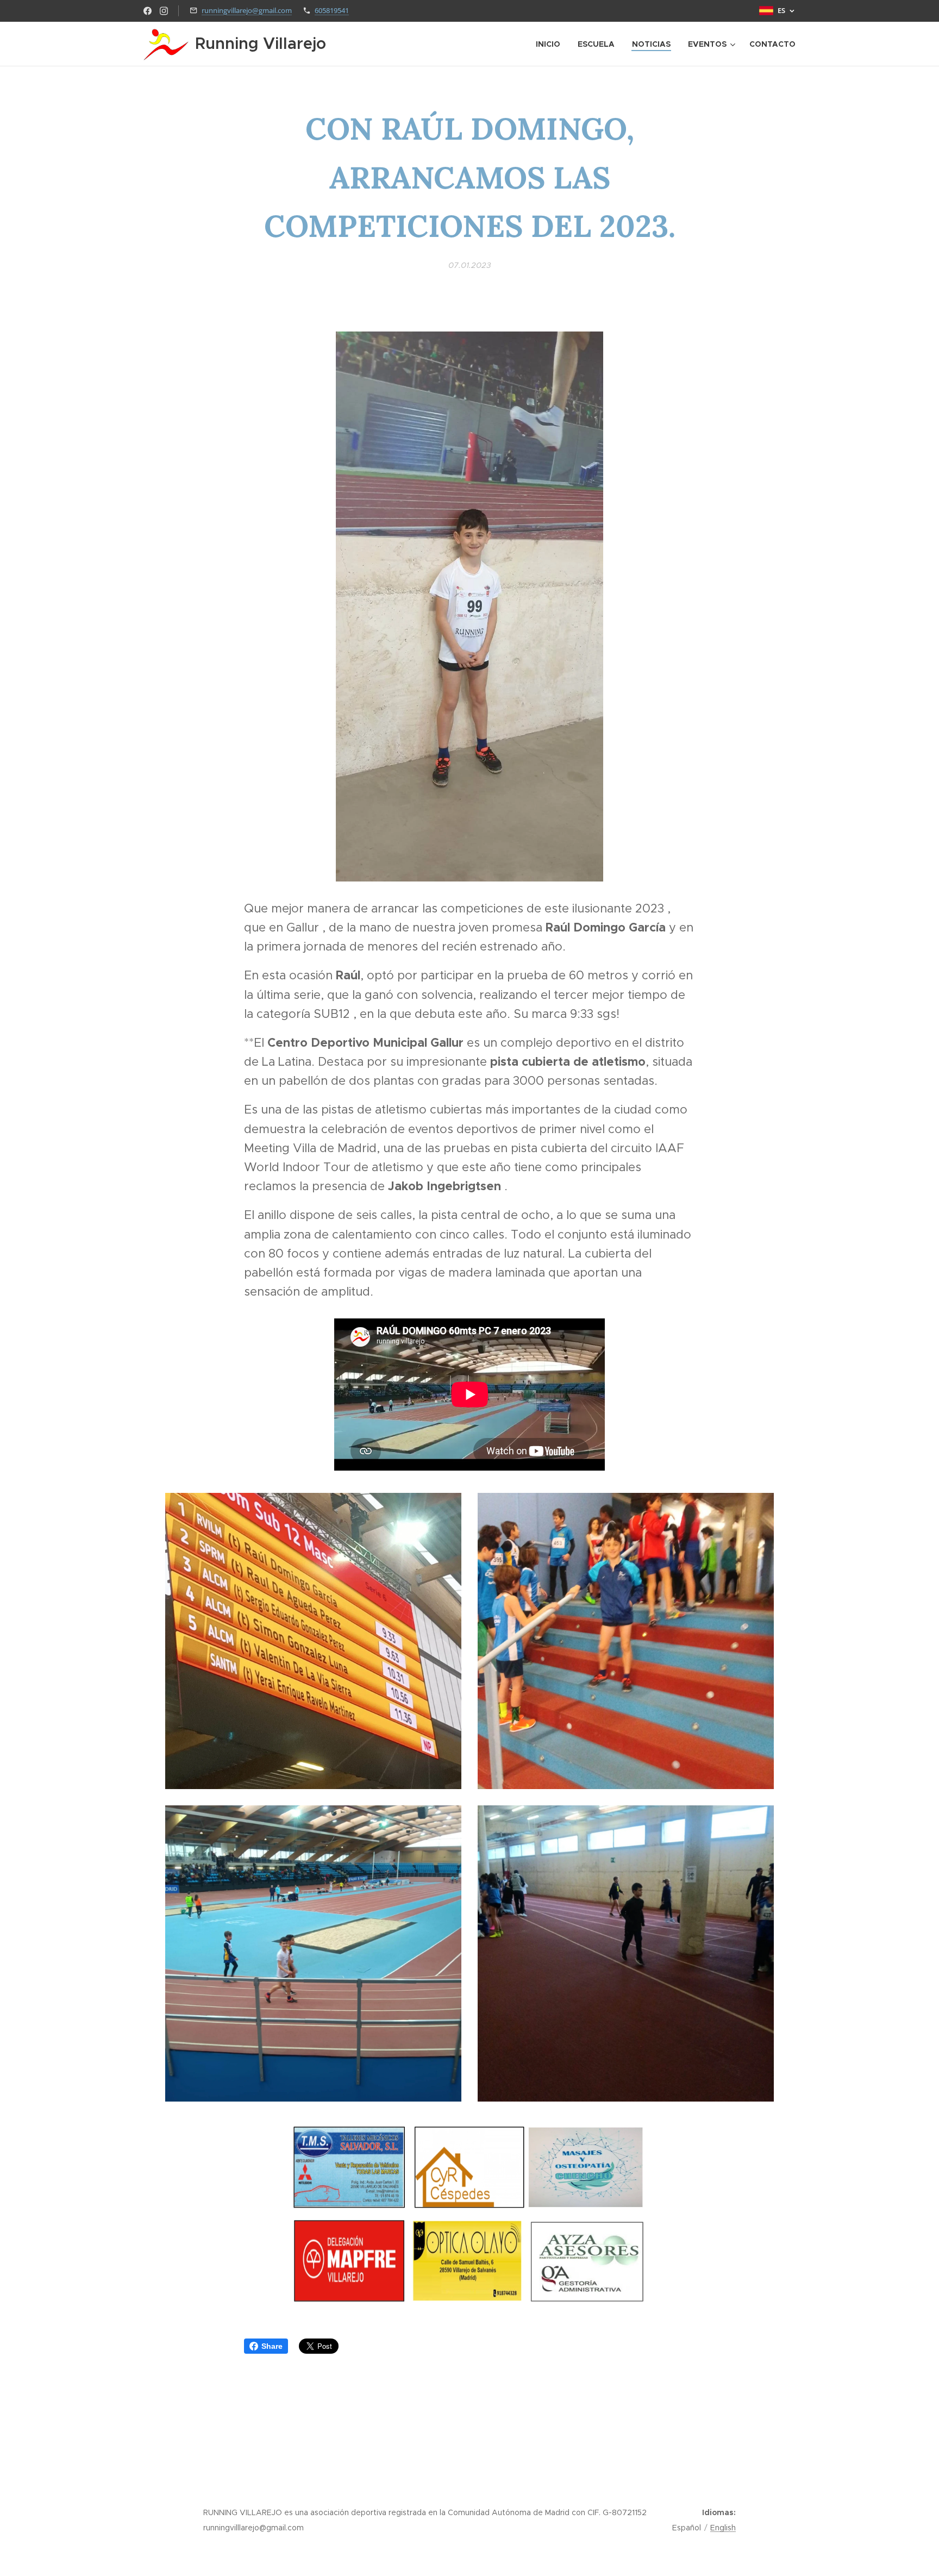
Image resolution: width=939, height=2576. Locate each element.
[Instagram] (164, 11)
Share (272, 2346)
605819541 (332, 10)
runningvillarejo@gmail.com (247, 10)
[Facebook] (148, 11)
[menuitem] (551, 44)
